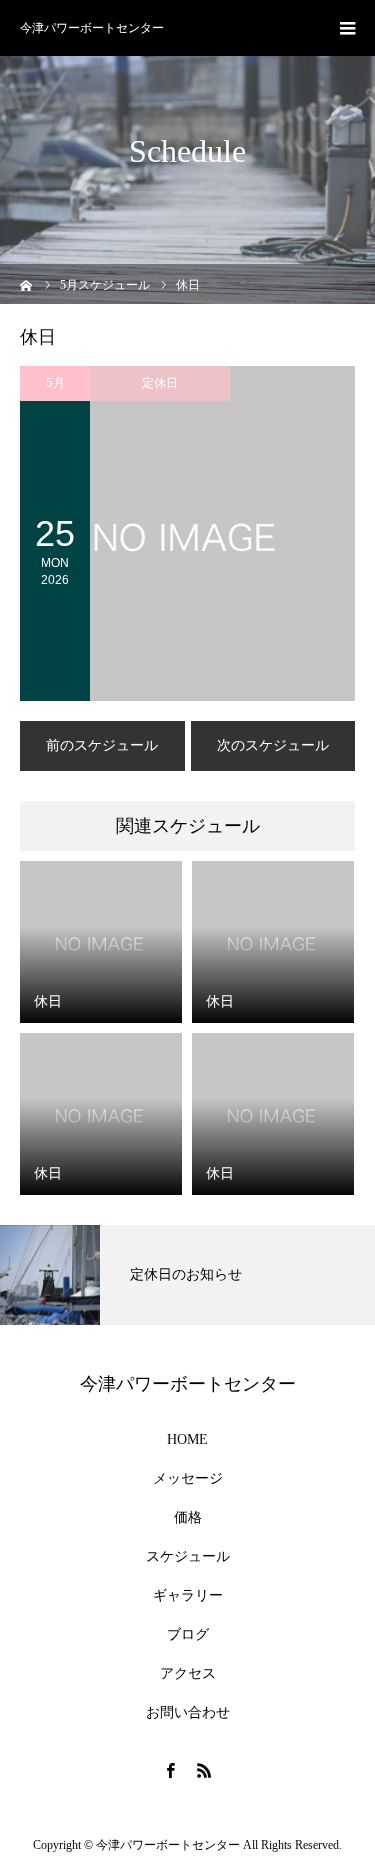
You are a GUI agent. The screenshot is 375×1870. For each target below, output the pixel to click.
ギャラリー (188, 1596)
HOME (187, 1440)
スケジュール (188, 1557)
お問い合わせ (188, 1713)
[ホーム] (26, 283)
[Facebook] (171, 1770)
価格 (188, 1518)
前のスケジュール (102, 745)
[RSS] (205, 1770)
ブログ (188, 1635)
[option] (187, 1275)
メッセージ (188, 1479)
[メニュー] (347, 28)
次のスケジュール (273, 745)
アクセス (188, 1674)
